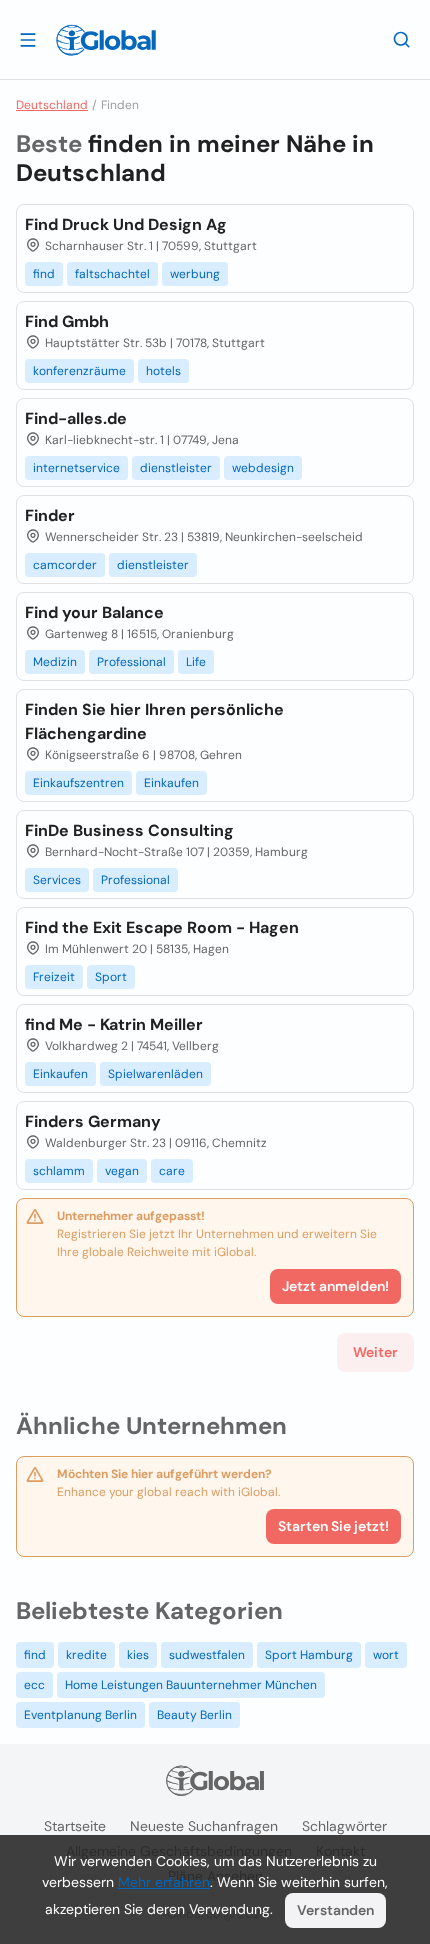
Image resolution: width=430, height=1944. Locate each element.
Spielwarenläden (155, 1074)
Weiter (375, 1352)
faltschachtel (112, 274)
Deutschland (52, 105)
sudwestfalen (207, 1655)
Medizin (55, 662)
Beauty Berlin (194, 1715)
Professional (131, 662)
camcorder (65, 565)
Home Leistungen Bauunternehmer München (191, 1685)
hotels (163, 371)
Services (57, 880)
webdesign (263, 468)
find (44, 274)
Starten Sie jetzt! (333, 1526)
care (172, 1171)
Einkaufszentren (78, 783)
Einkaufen (171, 783)
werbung (195, 274)
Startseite (75, 1826)
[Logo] (106, 40)
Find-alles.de (76, 418)
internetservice (76, 468)
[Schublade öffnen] (28, 39)
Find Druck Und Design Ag (126, 224)
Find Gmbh (67, 321)
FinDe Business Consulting (129, 830)
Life (196, 662)
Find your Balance (94, 612)
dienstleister (176, 468)
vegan (122, 1171)
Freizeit (54, 977)
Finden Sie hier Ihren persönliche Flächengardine (154, 721)
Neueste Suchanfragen (204, 1826)
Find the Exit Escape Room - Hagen (162, 927)
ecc (34, 1685)
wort (386, 1655)
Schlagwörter (344, 1826)
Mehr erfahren (164, 1882)
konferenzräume (79, 371)
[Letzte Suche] (402, 39)
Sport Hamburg (309, 1655)
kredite (86, 1655)
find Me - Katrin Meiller (114, 1024)
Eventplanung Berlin (80, 1715)
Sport (111, 977)
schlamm (59, 1171)
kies (138, 1655)
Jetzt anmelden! (335, 1286)
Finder (50, 515)
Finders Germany (93, 1121)
